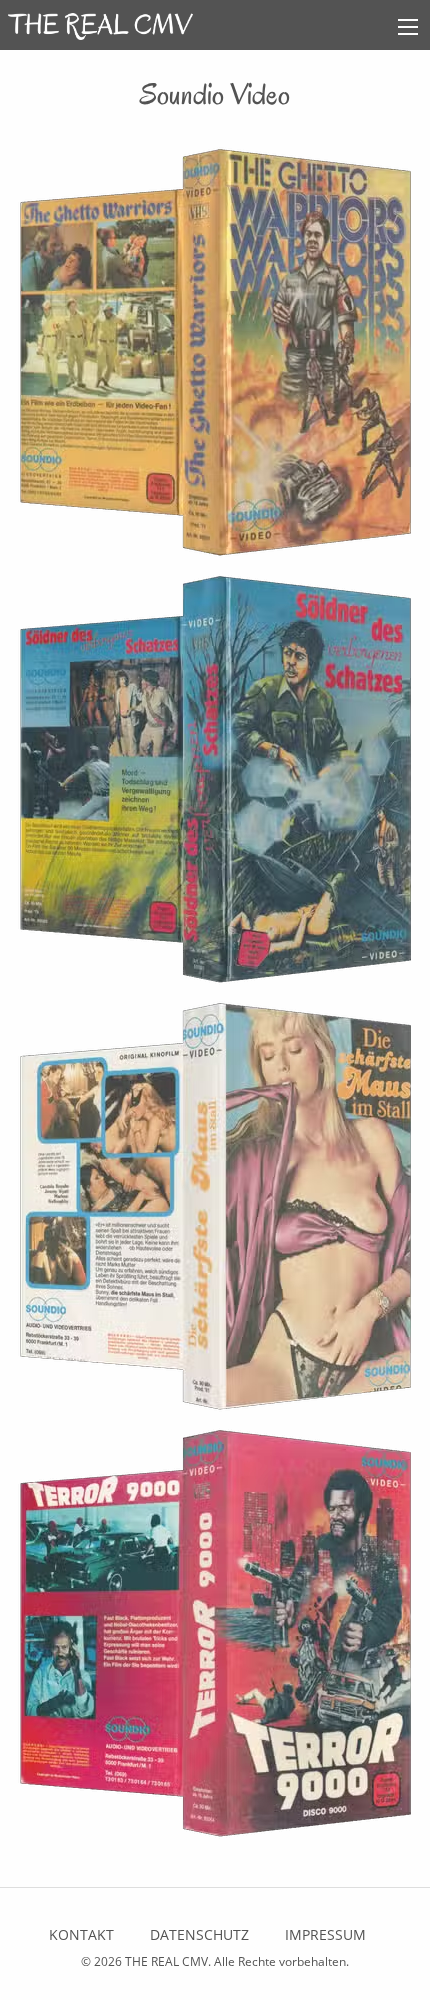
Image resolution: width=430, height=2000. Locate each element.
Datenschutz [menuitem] (199, 1934)
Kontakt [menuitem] (81, 1934)
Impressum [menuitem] (325, 1934)
